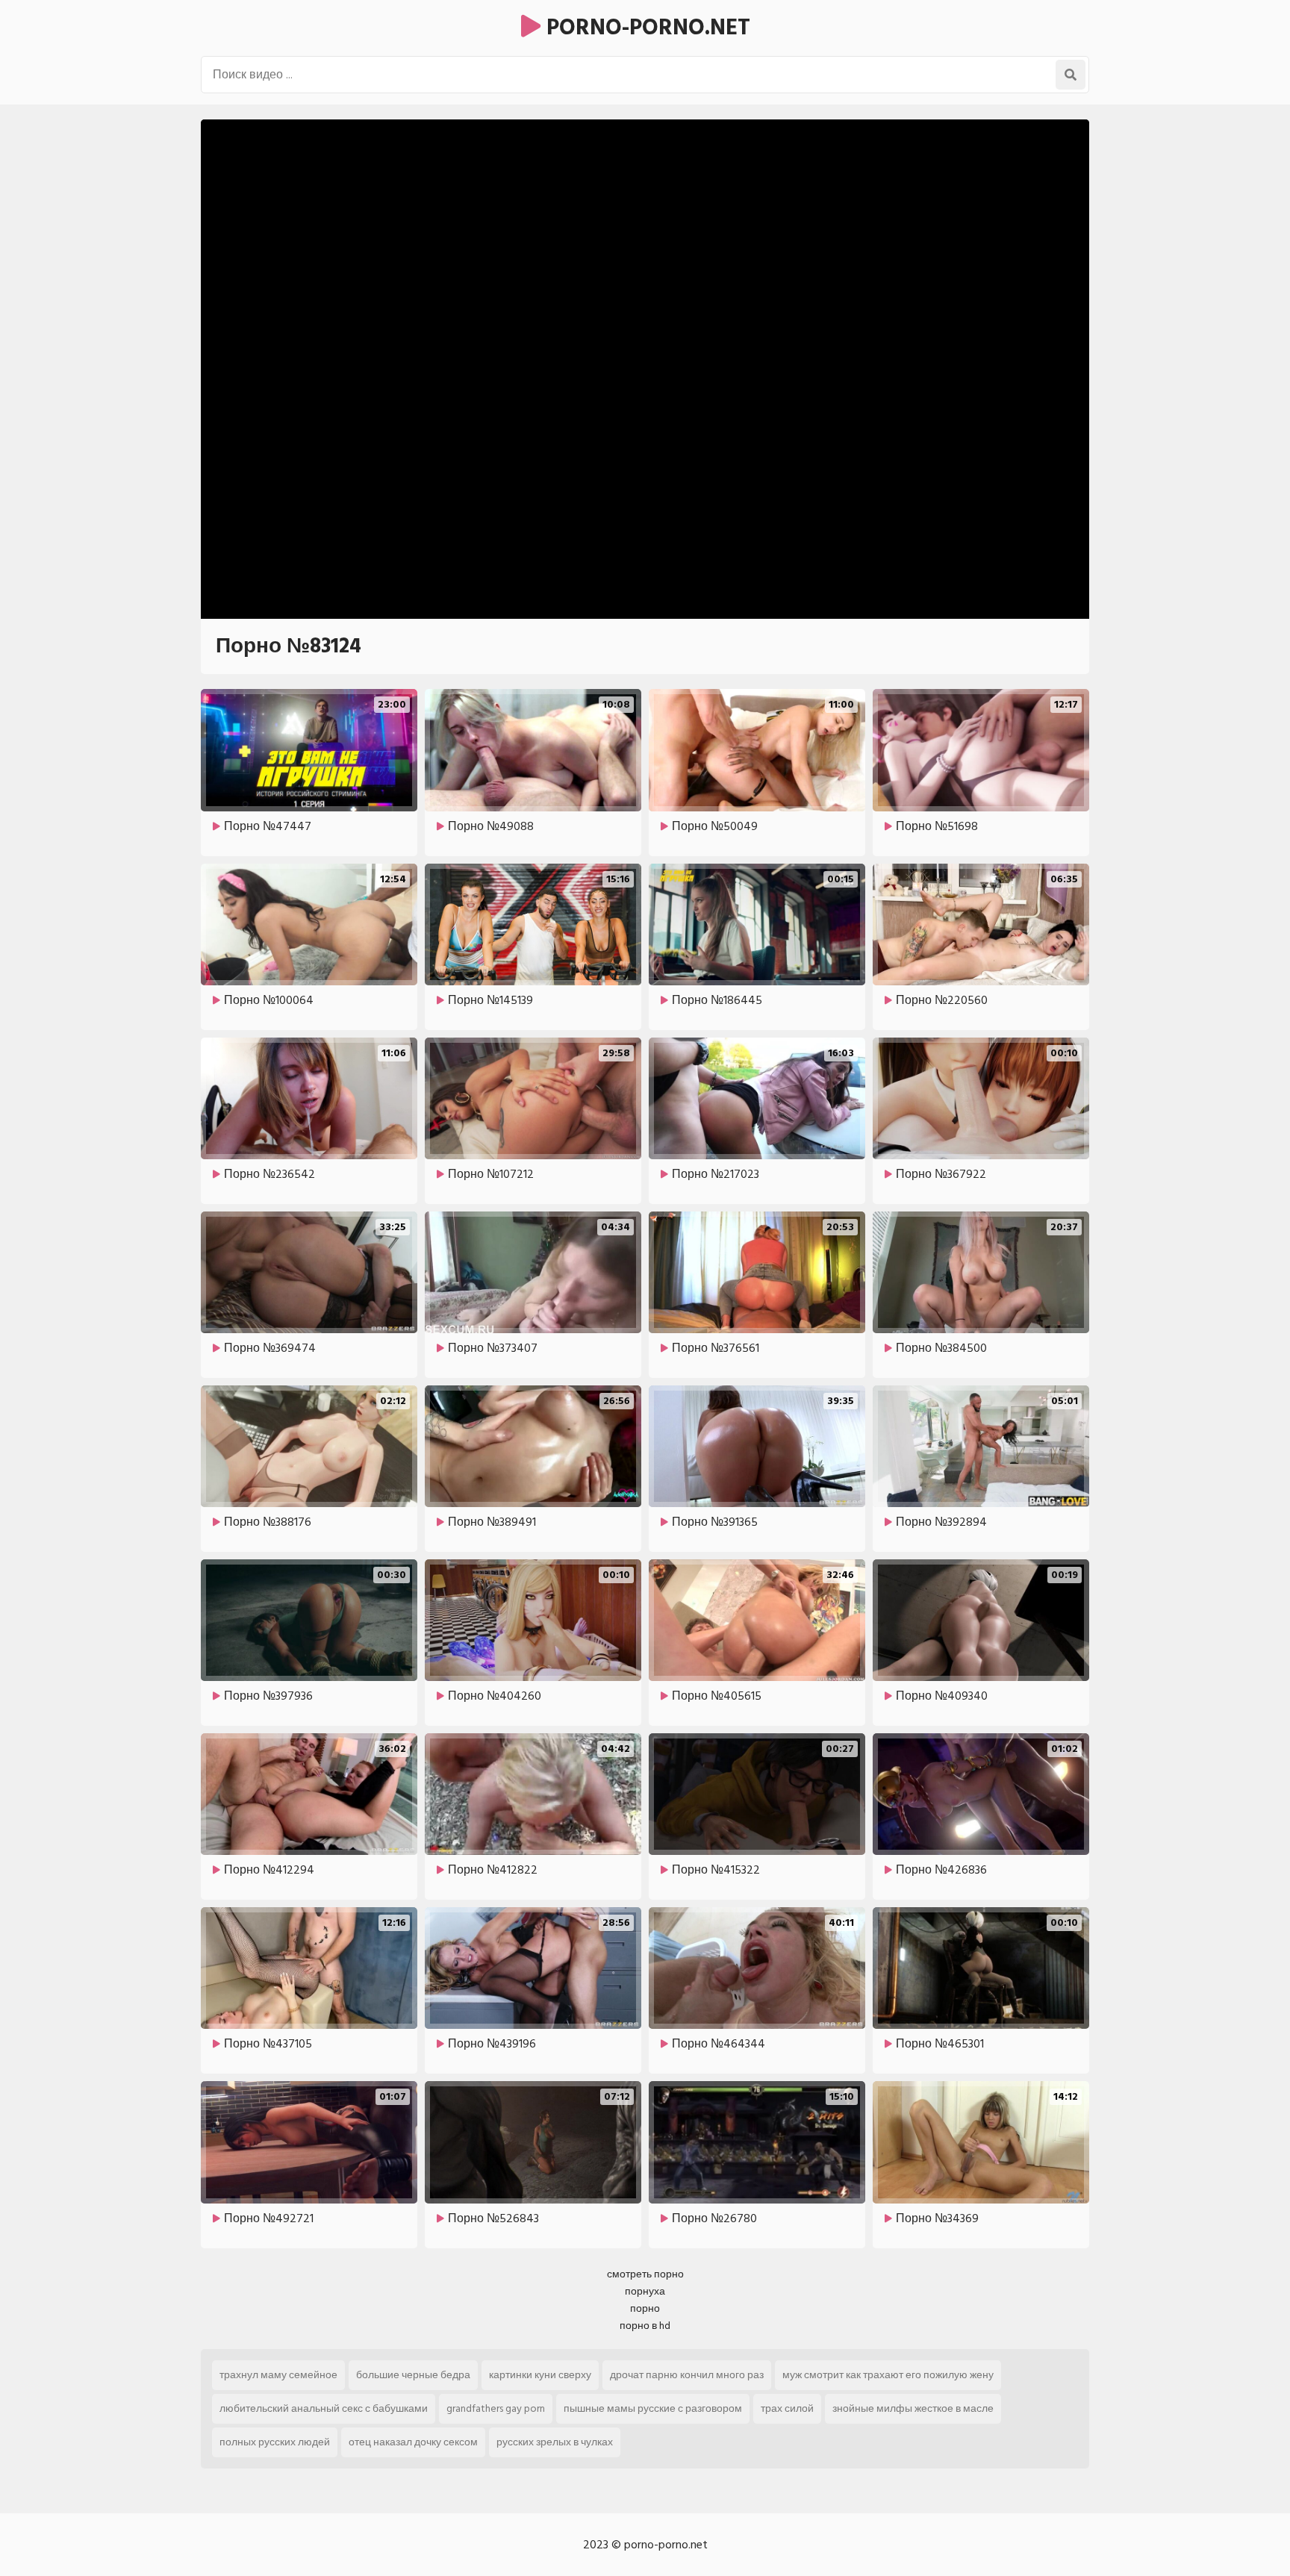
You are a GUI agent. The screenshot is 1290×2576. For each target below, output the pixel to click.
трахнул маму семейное (278, 2375)
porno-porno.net (645, 28)
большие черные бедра (413, 2375)
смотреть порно (645, 2274)
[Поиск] (1071, 75)
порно (645, 2308)
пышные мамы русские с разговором (653, 2408)
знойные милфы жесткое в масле (913, 2408)
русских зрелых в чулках (555, 2442)
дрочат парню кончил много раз (687, 2375)
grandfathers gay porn (496, 2408)
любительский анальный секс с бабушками (324, 2408)
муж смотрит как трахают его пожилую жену (888, 2375)
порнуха (645, 2291)
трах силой (787, 2408)
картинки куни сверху (540, 2375)
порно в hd (645, 2326)
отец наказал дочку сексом (413, 2442)
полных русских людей (275, 2442)
